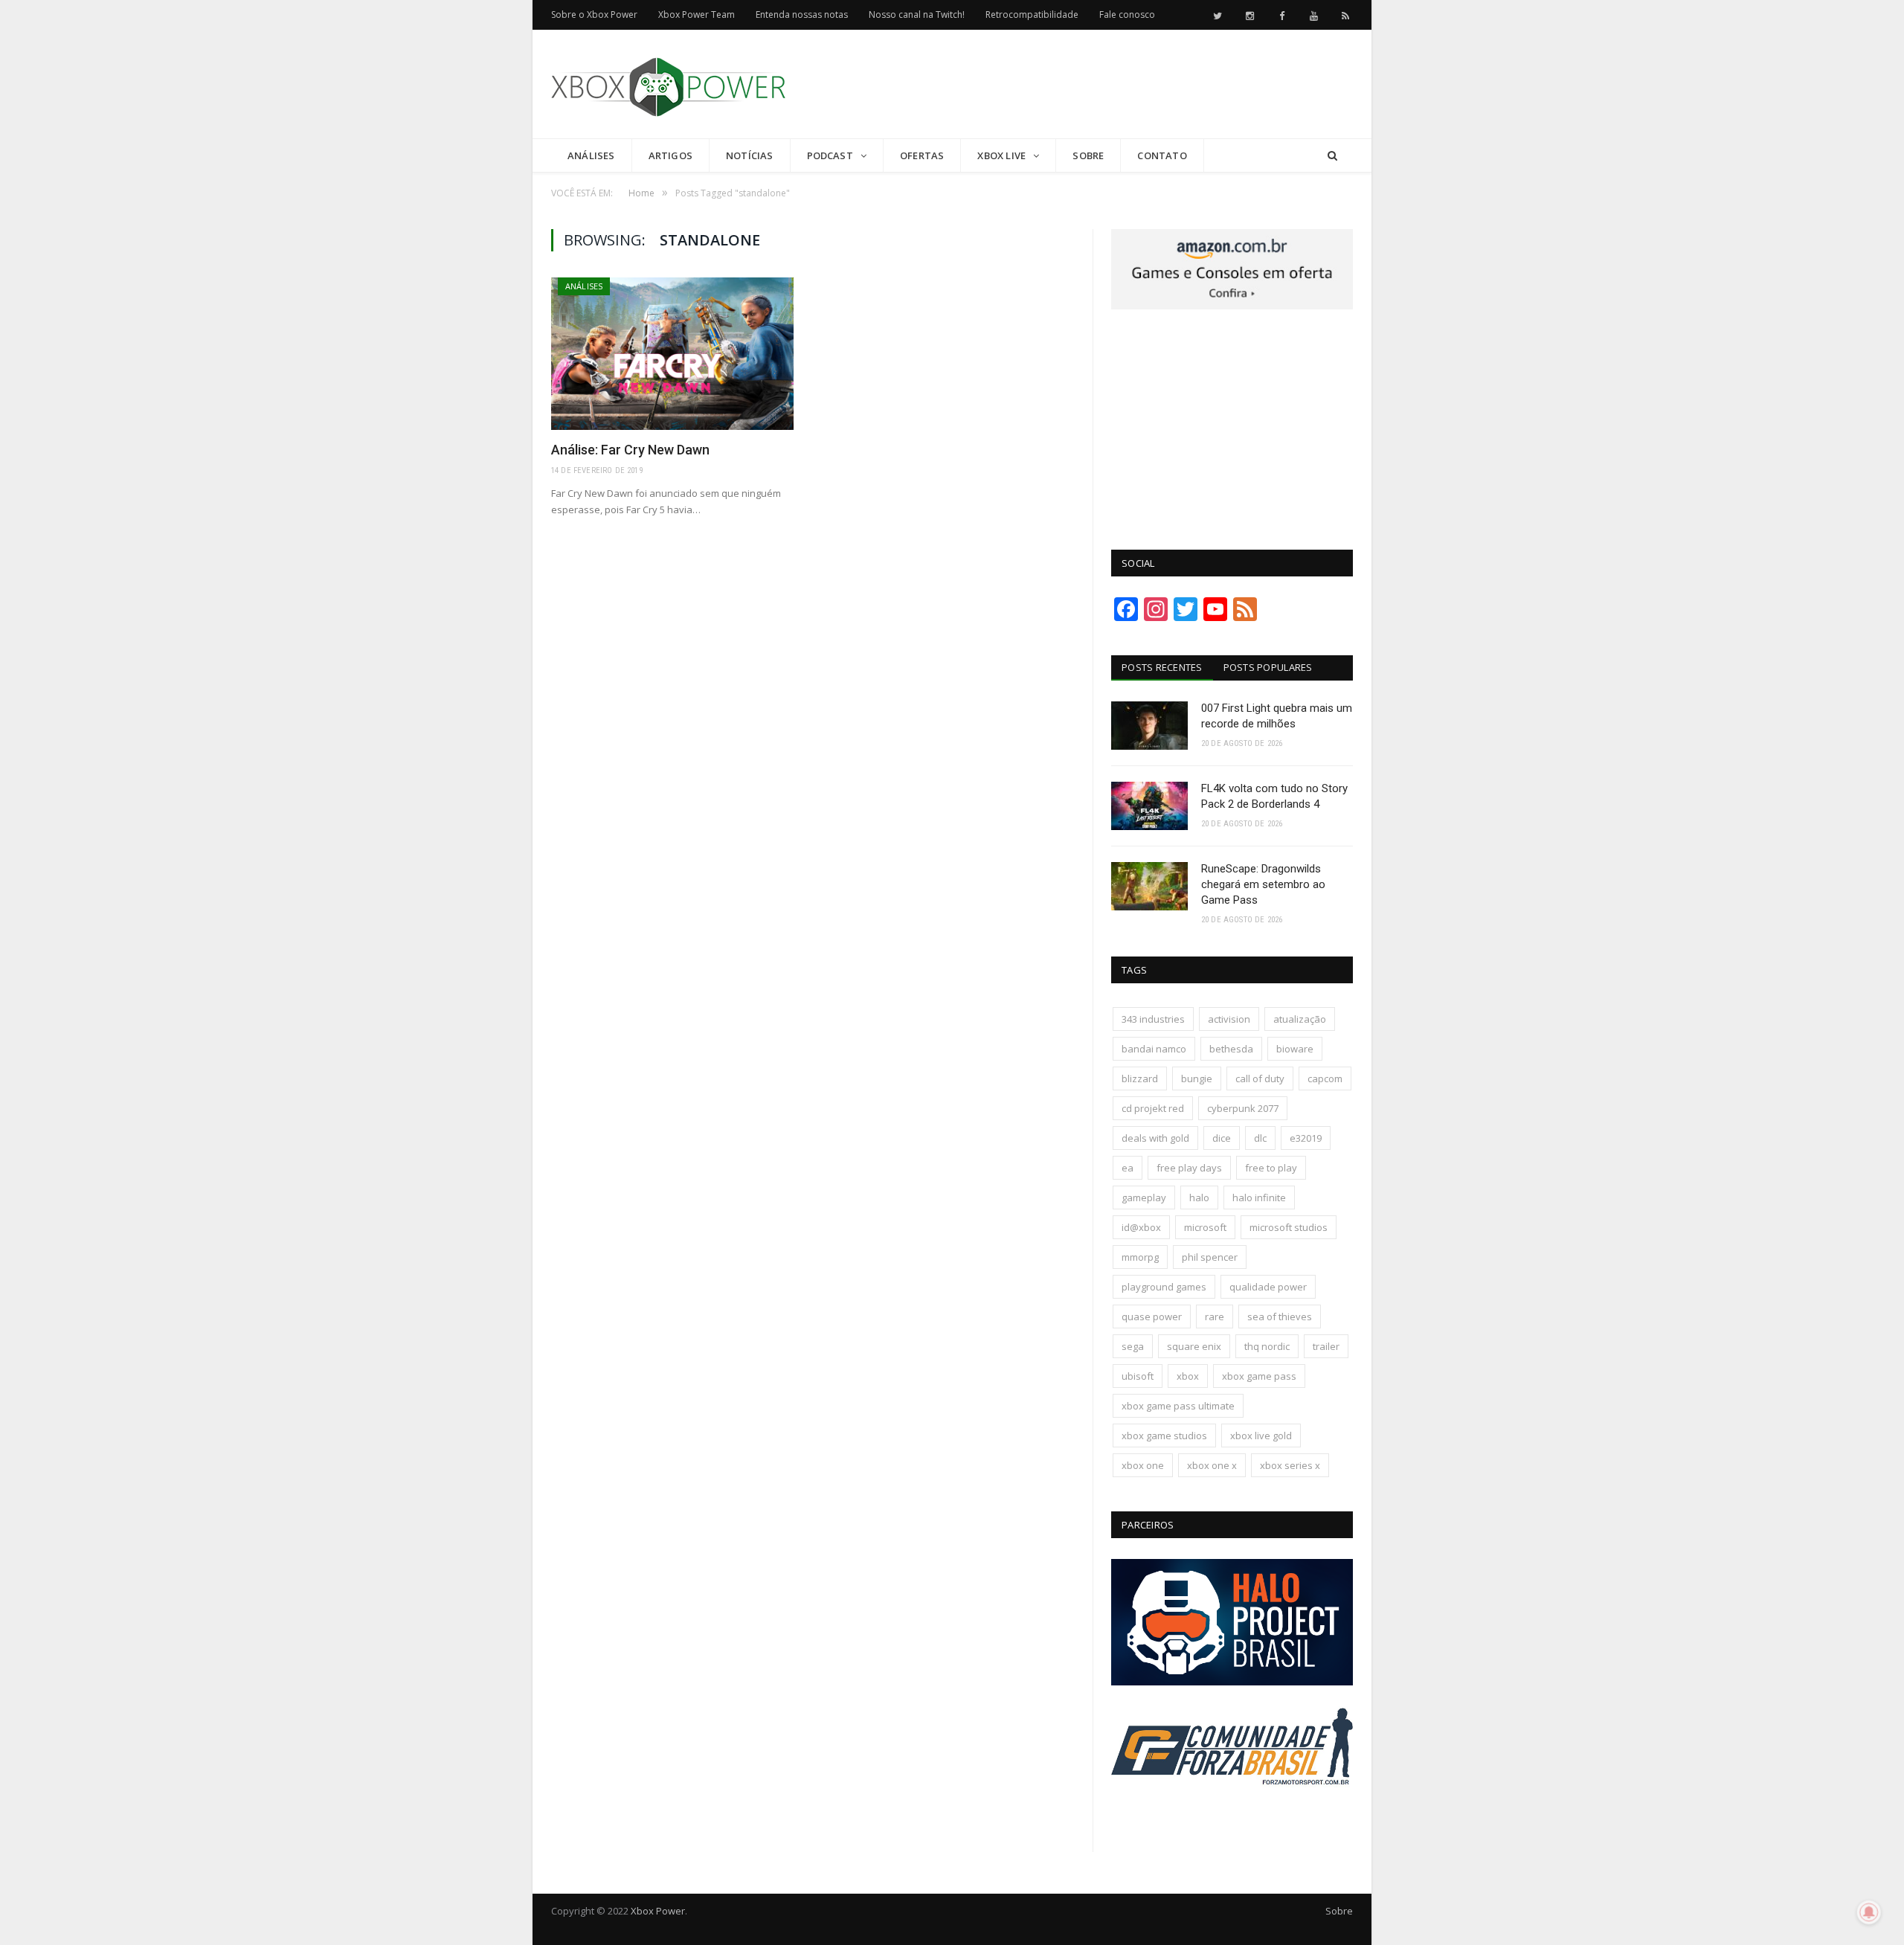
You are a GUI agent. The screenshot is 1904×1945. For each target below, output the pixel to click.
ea (1128, 1168)
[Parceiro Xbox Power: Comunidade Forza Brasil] (1232, 1813)
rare (1215, 1317)
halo (1199, 1197)
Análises (591, 155)
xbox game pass (1259, 1376)
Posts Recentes (1162, 667)
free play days (1189, 1168)
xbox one (1143, 1465)
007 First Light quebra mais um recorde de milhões (1277, 716)
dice (1222, 1138)
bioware (1295, 1049)
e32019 (1306, 1138)
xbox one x (1212, 1465)
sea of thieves (1280, 1317)
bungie (1197, 1078)
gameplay (1144, 1197)
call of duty (1260, 1078)
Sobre (1088, 155)
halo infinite (1259, 1197)
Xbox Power (658, 1911)
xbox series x (1290, 1465)
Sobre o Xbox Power (594, 15)
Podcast (830, 155)
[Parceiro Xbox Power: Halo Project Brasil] (1232, 1682)
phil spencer (1210, 1257)
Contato (1162, 155)
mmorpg (1140, 1257)
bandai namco (1154, 1049)
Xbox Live (1001, 155)
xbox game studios (1164, 1436)
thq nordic (1267, 1346)
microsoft (1205, 1227)
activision (1229, 1019)
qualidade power (1268, 1287)
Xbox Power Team (697, 15)
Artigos (670, 155)
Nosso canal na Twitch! (917, 15)
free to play (1271, 1168)
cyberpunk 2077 (1243, 1108)
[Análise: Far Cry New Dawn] (672, 354)
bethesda (1231, 1049)
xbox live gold (1261, 1436)
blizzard (1140, 1078)
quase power (1152, 1317)
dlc (1260, 1138)
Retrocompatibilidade (1032, 15)
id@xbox (1141, 1227)
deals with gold (1155, 1138)
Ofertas (922, 155)
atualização (1300, 1019)
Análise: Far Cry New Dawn (630, 450)
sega (1133, 1346)
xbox (1188, 1376)
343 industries (1153, 1019)
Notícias (750, 155)
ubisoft (1138, 1376)
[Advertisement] (1082, 85)
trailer (1326, 1346)
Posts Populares (1268, 667)
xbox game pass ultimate (1178, 1406)
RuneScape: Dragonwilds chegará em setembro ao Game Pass (1263, 884)
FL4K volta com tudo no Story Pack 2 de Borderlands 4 (1274, 796)
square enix (1194, 1346)
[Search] (1332, 156)
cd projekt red (1153, 1108)
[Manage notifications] (1869, 1912)
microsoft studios (1289, 1227)
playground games (1164, 1287)
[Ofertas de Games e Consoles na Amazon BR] (1232, 306)
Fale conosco (1127, 15)
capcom (1325, 1078)
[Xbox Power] (668, 84)
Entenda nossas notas (802, 15)
